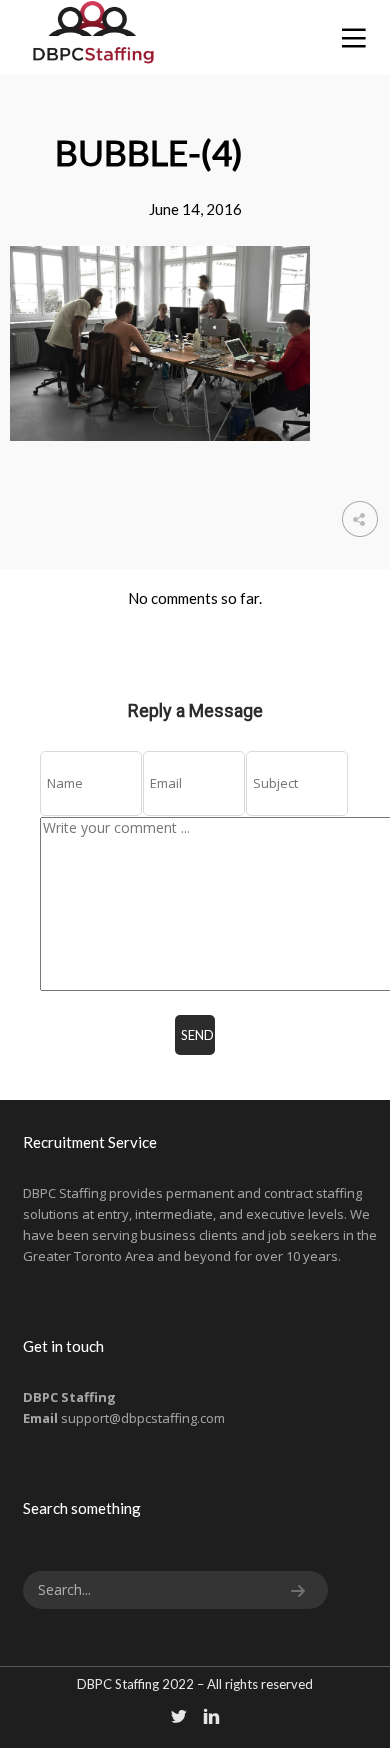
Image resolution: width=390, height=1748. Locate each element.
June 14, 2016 (195, 209)
